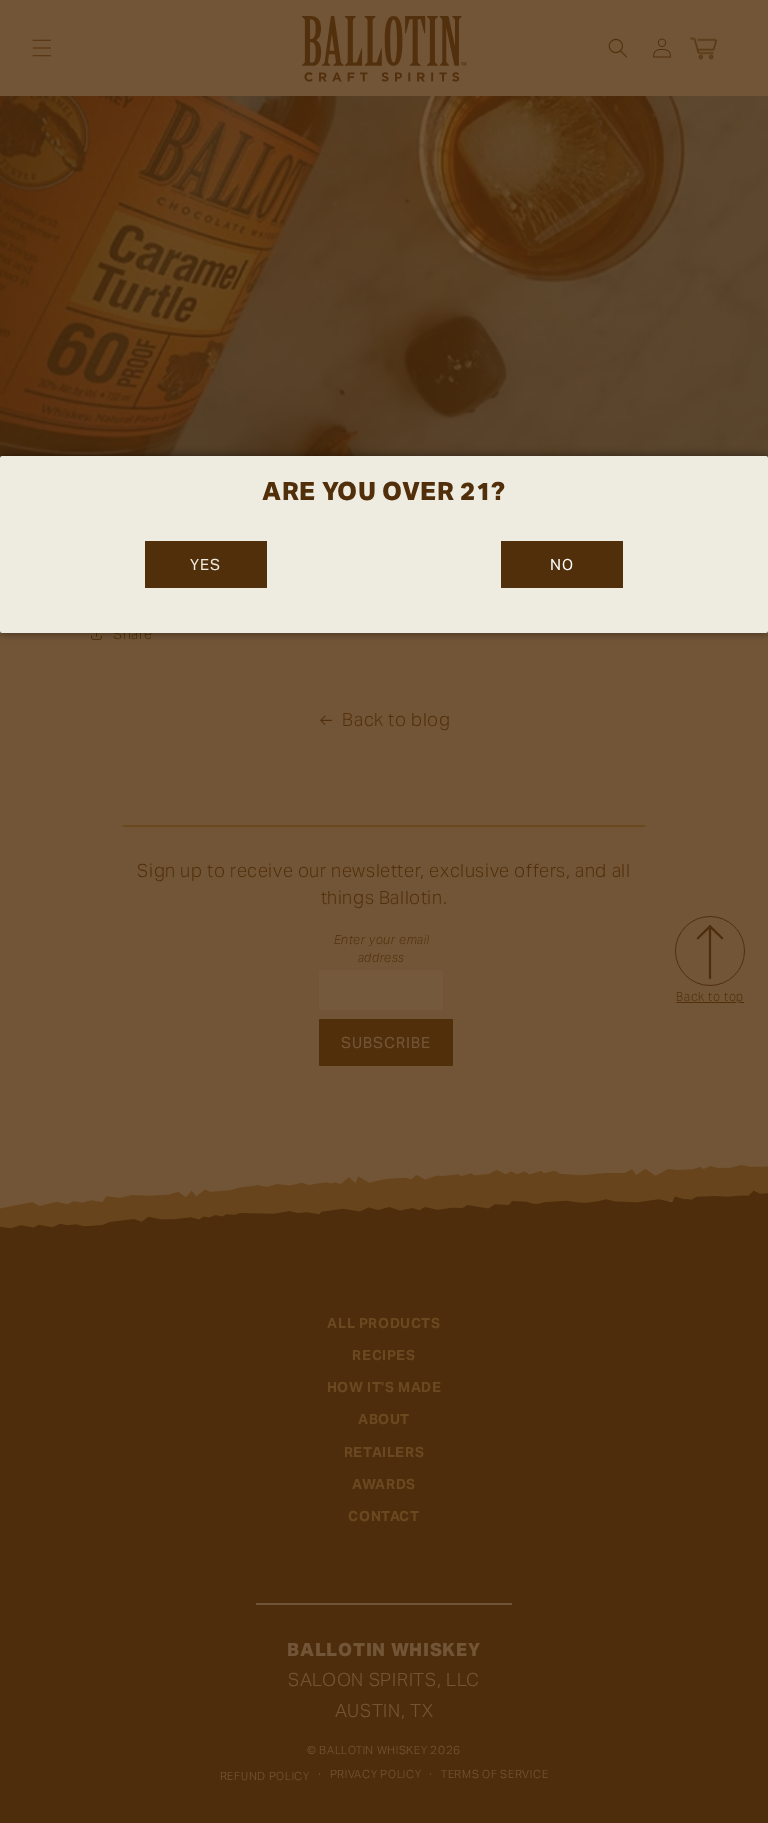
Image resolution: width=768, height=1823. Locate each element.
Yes (205, 564)
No (562, 564)
